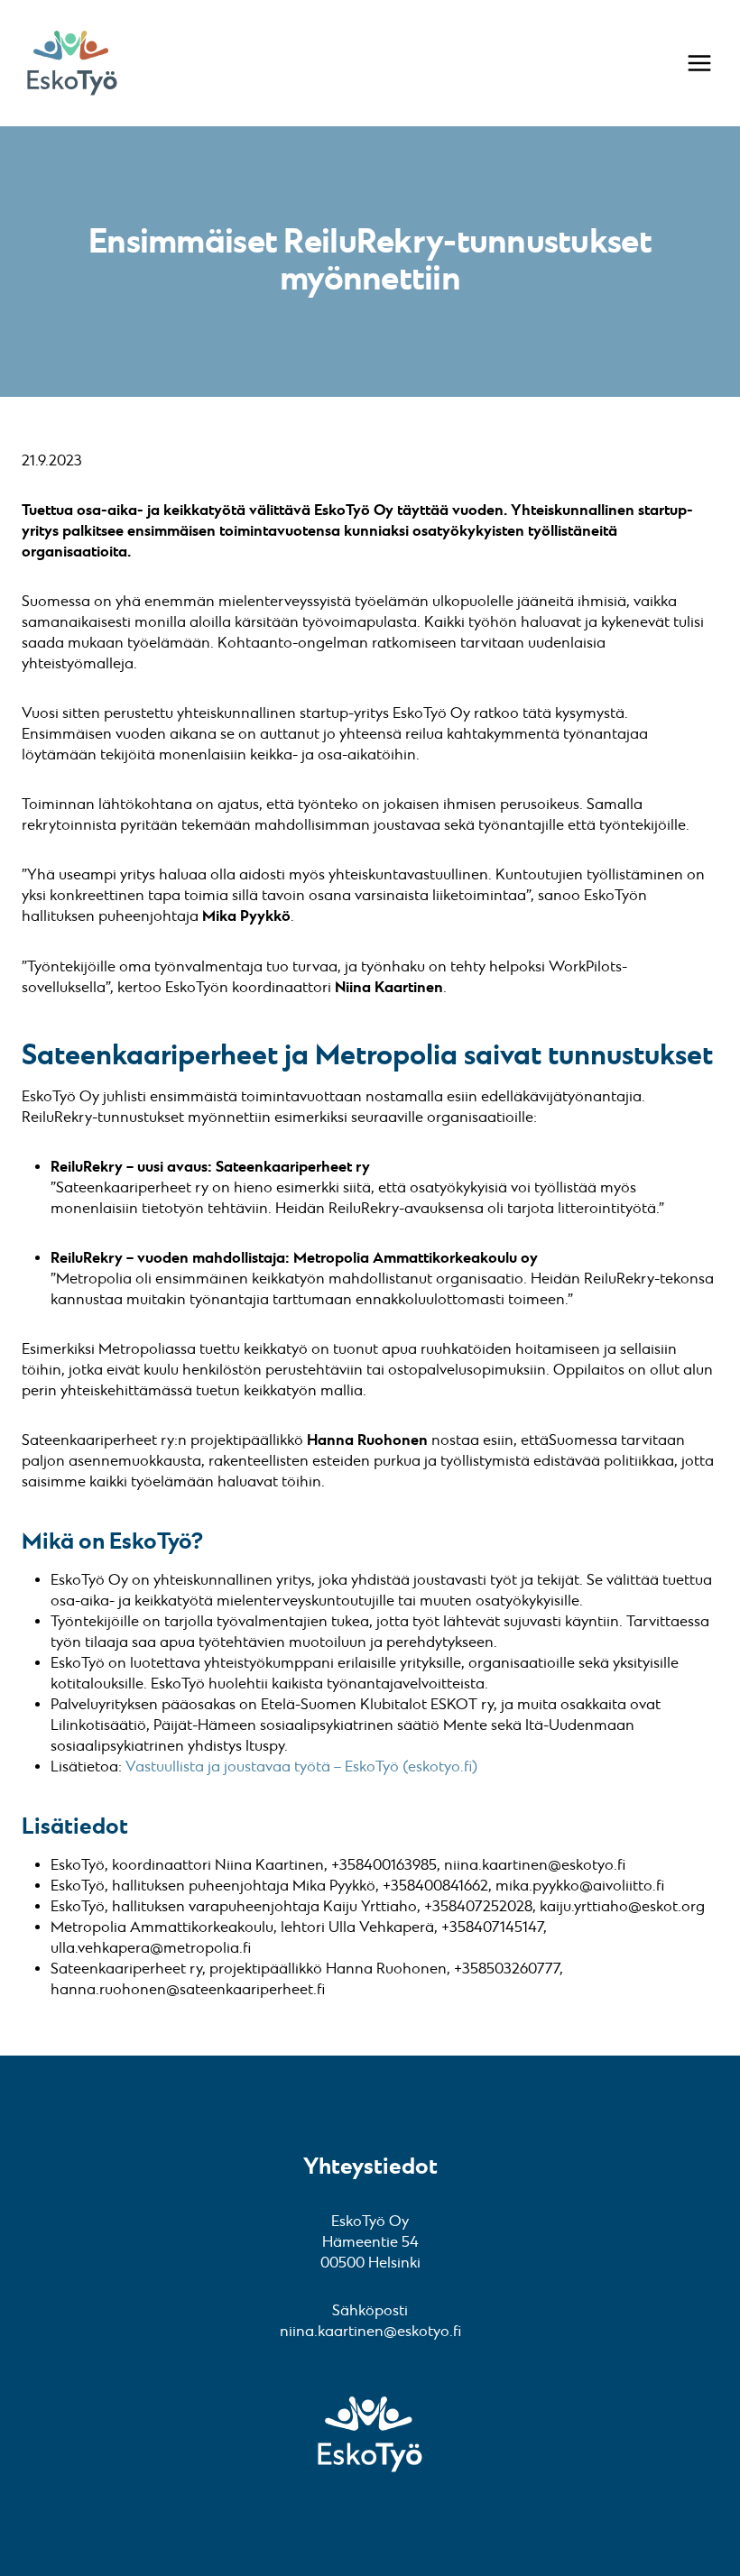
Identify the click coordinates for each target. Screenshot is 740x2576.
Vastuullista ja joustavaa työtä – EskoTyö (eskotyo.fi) (301, 1767)
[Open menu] (699, 63)
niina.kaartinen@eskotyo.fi (370, 2332)
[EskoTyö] (72, 63)
